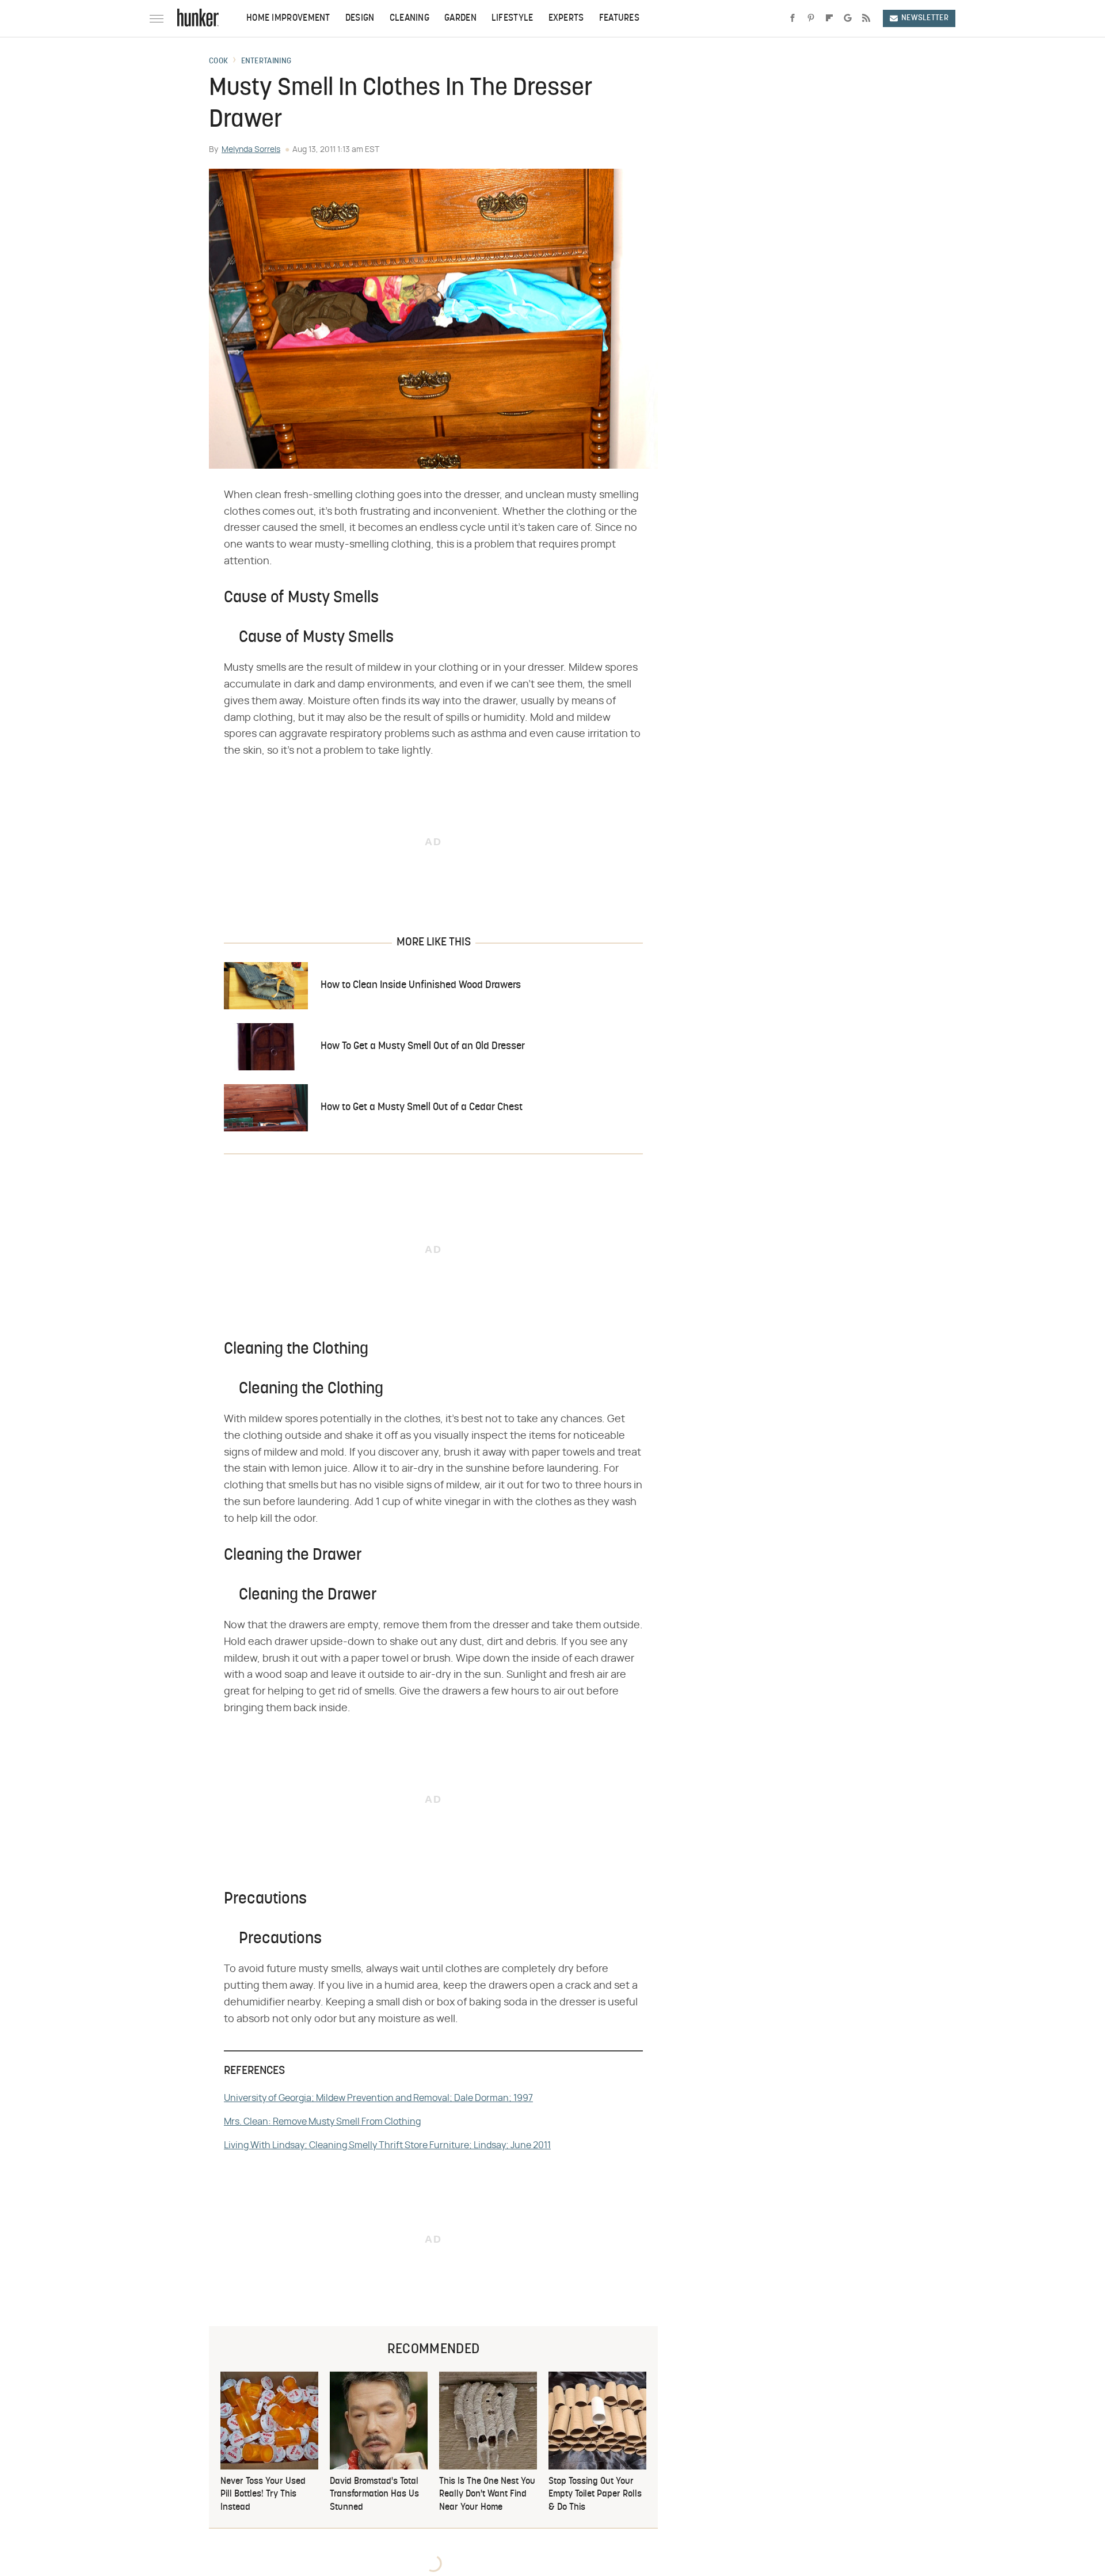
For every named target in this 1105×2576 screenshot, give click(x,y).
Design (360, 18)
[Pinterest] (811, 18)
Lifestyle (513, 18)
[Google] (848, 18)
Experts (566, 18)
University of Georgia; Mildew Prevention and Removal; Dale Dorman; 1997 (378, 2098)
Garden (460, 18)
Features (619, 18)
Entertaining (266, 62)
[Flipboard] (829, 18)
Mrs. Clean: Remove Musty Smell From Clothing (322, 2122)
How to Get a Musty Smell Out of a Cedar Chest (422, 1107)
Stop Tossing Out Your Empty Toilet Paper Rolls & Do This (595, 2495)
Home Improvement (288, 18)
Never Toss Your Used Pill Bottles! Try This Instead (263, 2495)
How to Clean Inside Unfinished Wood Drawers (421, 985)
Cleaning (409, 18)
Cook (218, 62)
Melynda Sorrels (251, 150)
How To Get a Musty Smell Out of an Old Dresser (423, 1046)
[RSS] (866, 18)
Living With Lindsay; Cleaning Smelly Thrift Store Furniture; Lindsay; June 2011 (387, 2145)
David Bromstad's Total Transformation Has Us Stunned (374, 2495)
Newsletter (925, 18)
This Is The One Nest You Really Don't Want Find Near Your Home (487, 2495)
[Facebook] (792, 18)
